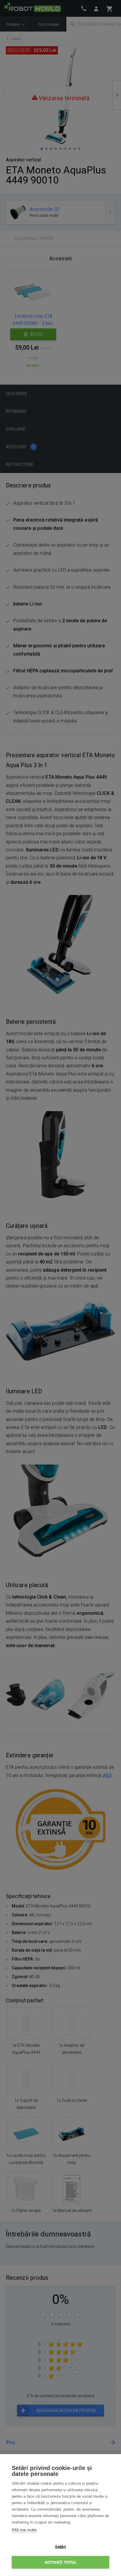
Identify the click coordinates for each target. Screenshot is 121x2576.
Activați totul (60, 2562)
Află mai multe (24, 2530)
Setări (60, 2547)
